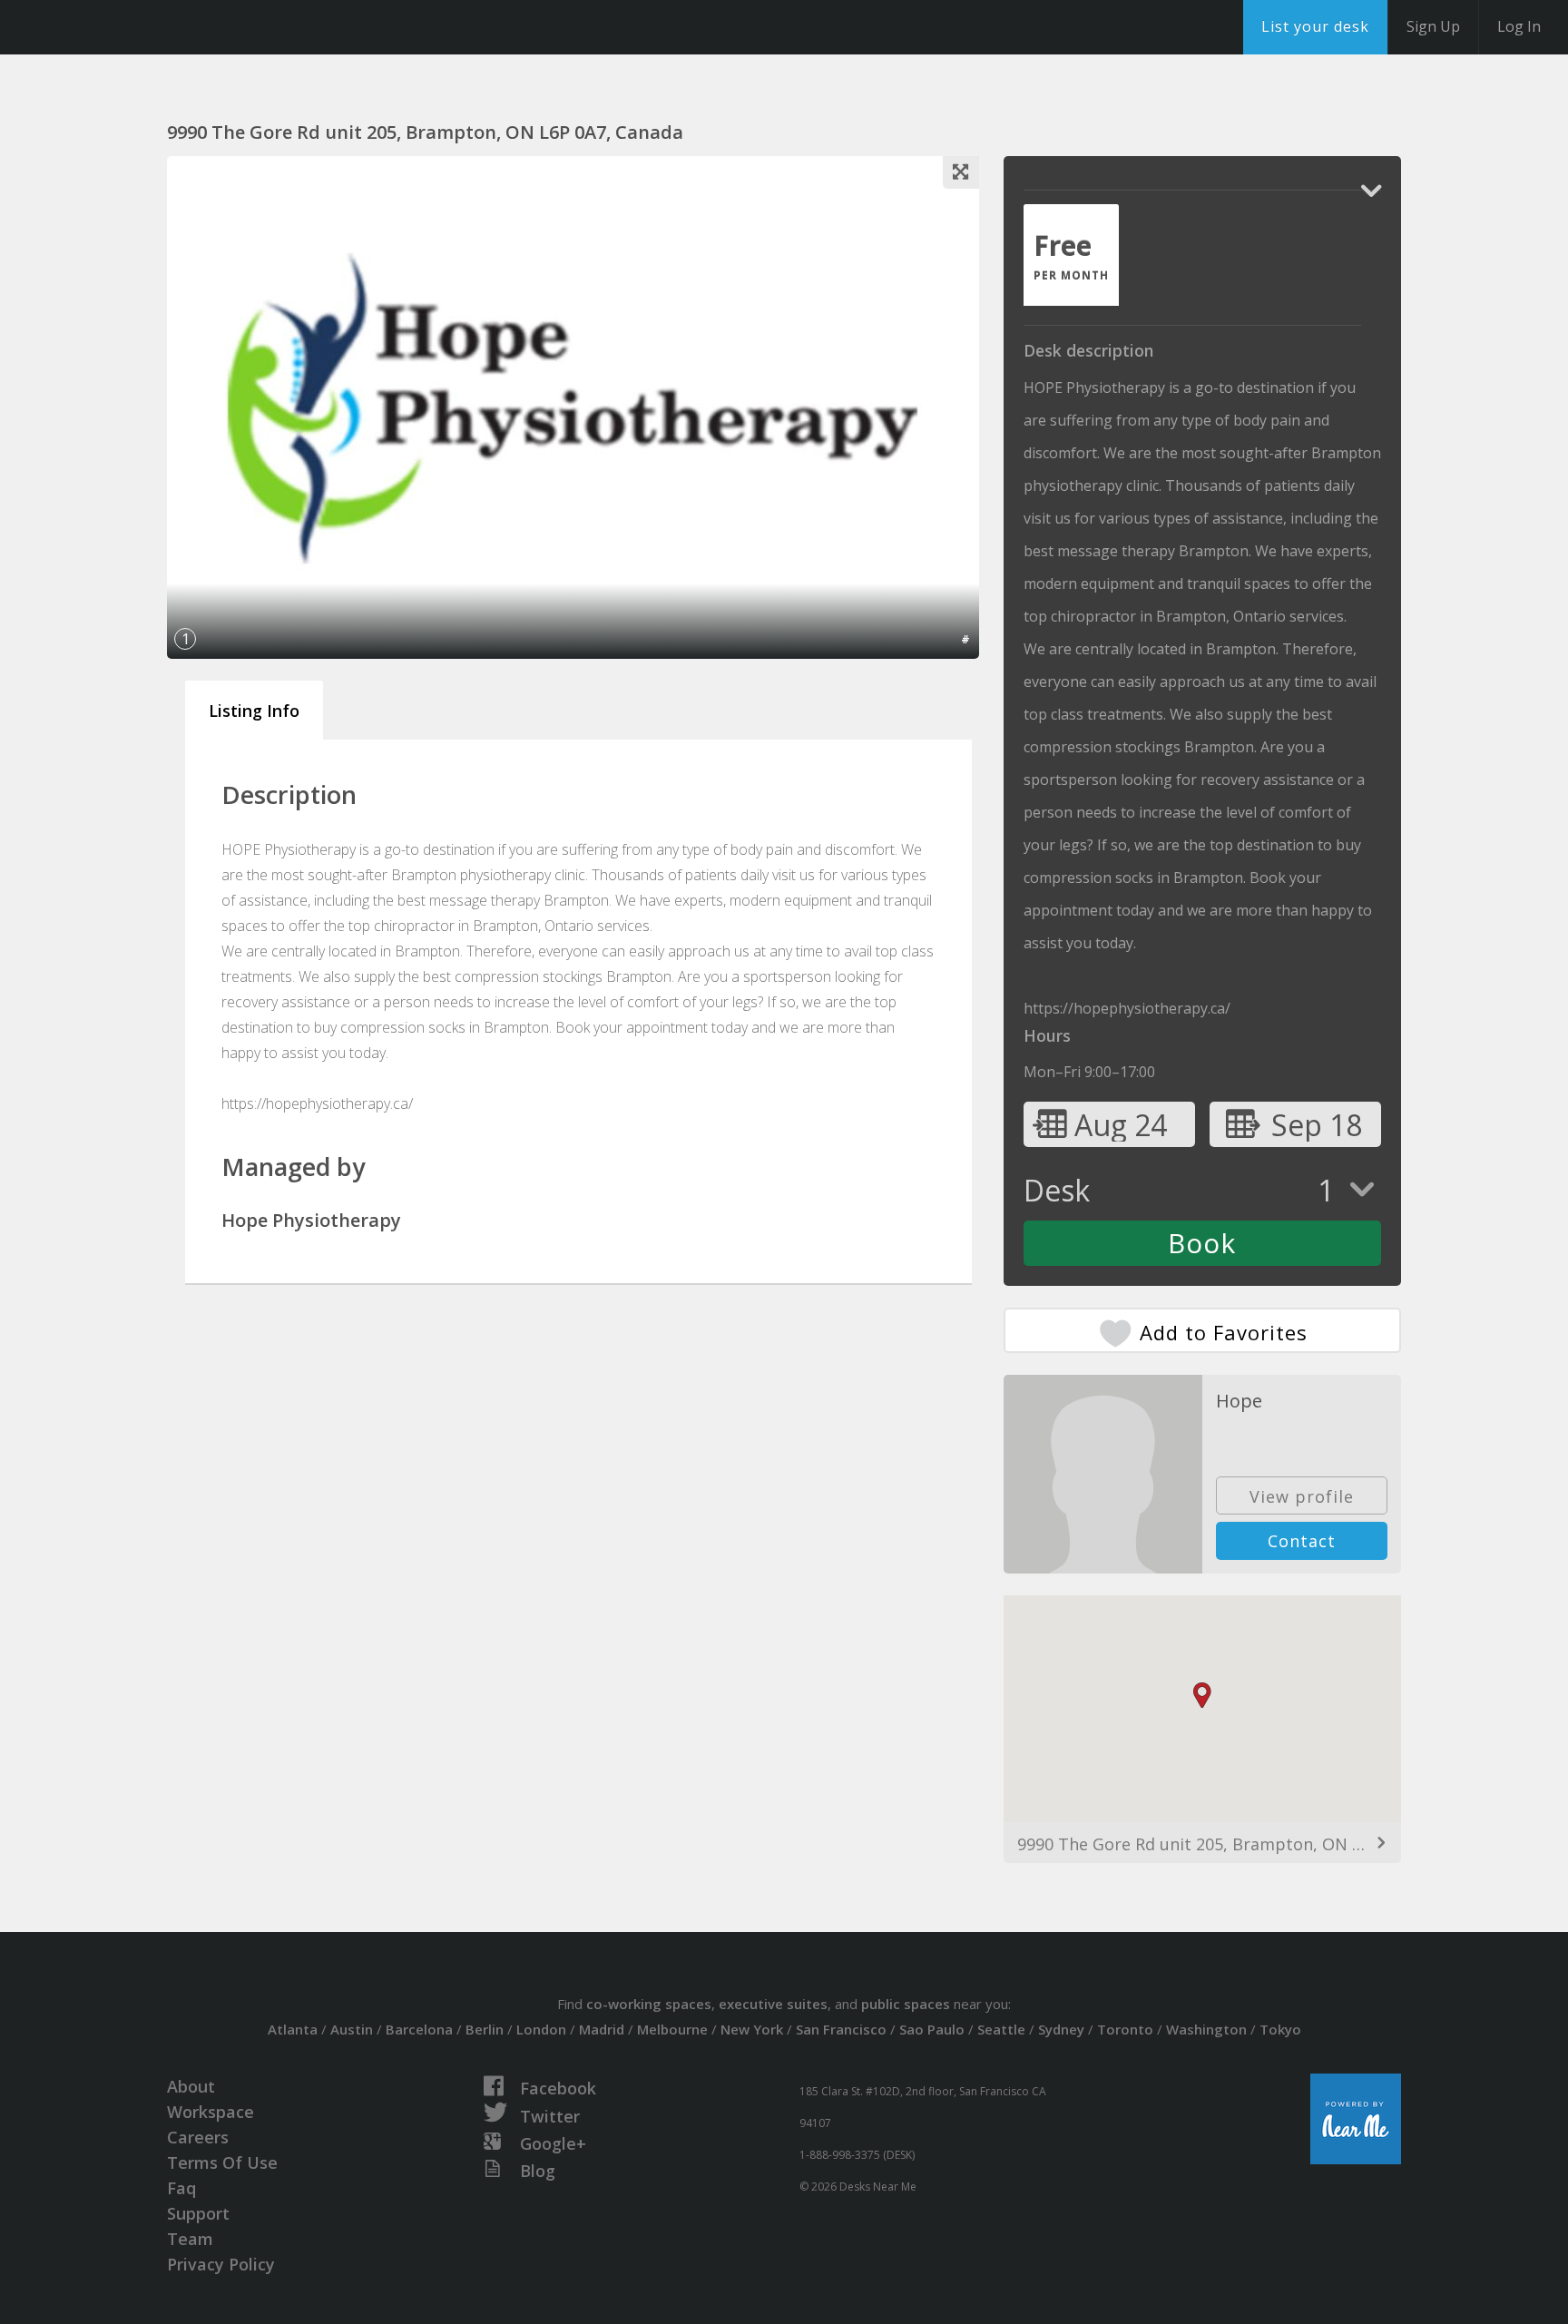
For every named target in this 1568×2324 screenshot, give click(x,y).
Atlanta (293, 2029)
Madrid (602, 2029)
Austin (352, 2029)
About (191, 2086)
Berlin (485, 2029)
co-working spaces (649, 2004)
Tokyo (1280, 2029)
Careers (198, 2137)
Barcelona (419, 2029)
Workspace (211, 2112)
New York (752, 2029)
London (541, 2029)
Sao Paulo (932, 2029)
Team (190, 2239)
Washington (1206, 2029)
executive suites (773, 2004)
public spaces (906, 2004)
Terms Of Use (222, 2162)
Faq (181, 2188)
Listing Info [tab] (254, 711)
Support (198, 2213)
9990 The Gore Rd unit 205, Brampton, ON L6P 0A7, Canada (1202, 1844)
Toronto (1125, 2029)
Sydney (1061, 2029)
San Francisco (841, 2029)
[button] (1202, 1696)
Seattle (1001, 2029)
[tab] (1071, 255)
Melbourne (672, 2029)
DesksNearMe (127, 27)
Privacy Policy (221, 2264)
